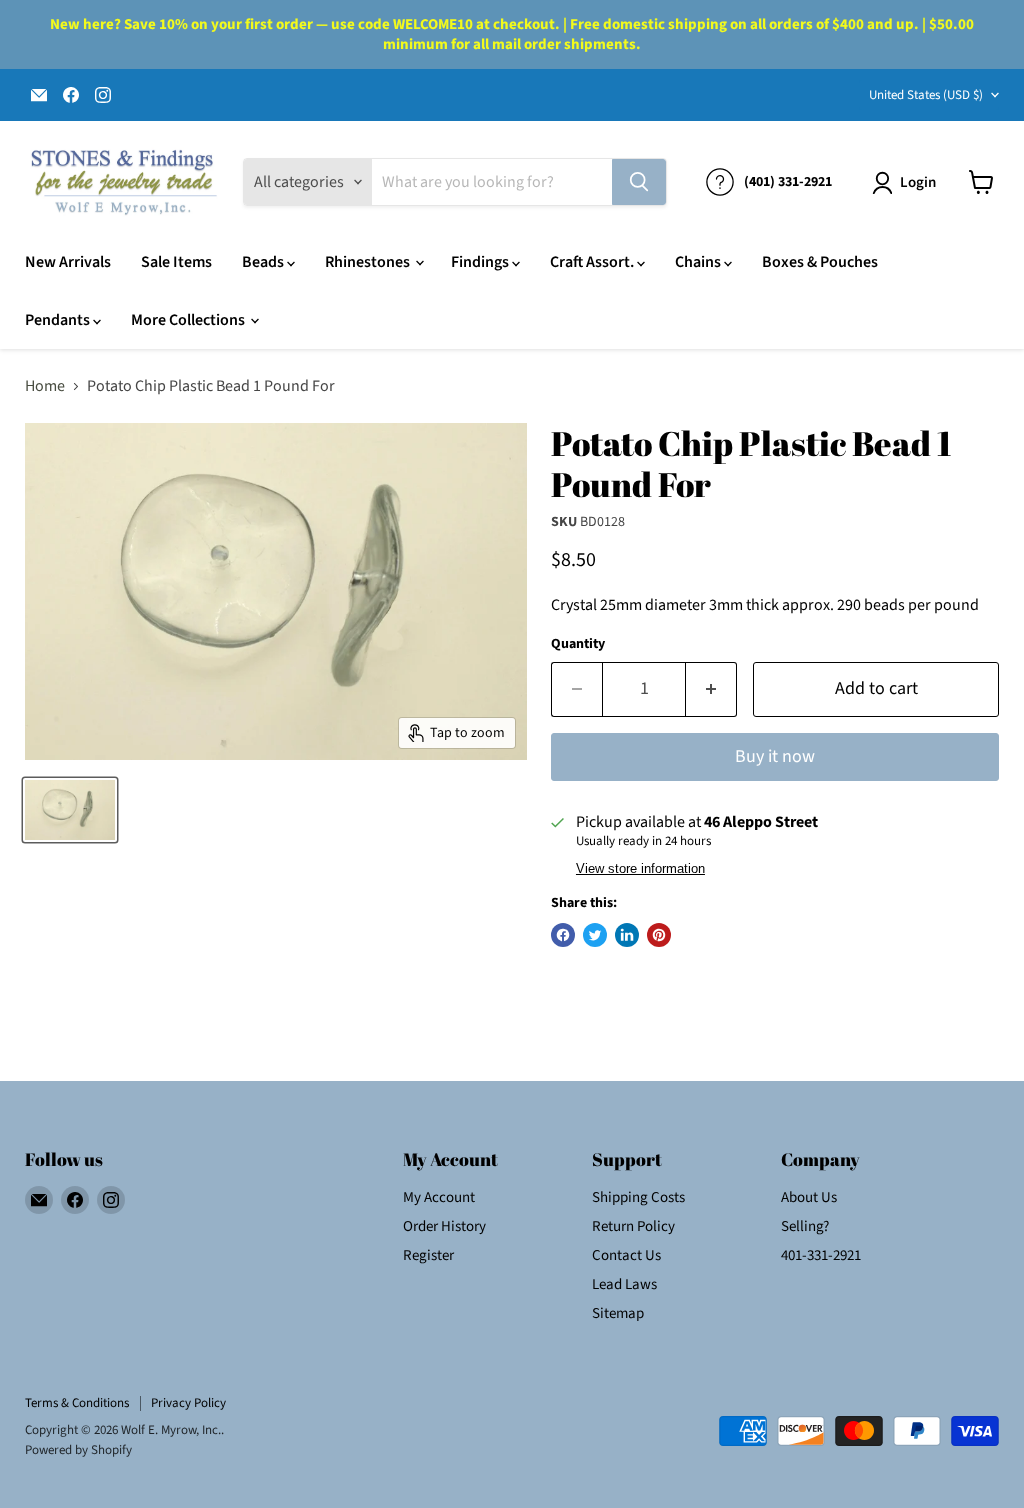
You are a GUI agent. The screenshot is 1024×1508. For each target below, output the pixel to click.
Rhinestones (369, 262)
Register (428, 1255)
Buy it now (775, 756)
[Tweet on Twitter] (595, 935)
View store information (640, 869)
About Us (809, 1197)
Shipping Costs (638, 1197)
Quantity (578, 644)
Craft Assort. (593, 262)
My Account (439, 1197)
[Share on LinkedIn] (627, 935)
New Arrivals (68, 262)
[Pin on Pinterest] (659, 935)
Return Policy (633, 1226)
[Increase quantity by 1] (711, 689)
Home (45, 386)
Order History (444, 1226)
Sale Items (176, 262)
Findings (481, 262)
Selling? (805, 1226)
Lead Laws (624, 1284)
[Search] (639, 182)
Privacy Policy (188, 1403)
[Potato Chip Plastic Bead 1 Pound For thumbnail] (70, 810)
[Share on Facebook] (563, 935)
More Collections (189, 320)
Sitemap (618, 1313)
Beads (264, 262)
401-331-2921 (821, 1255)
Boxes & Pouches (820, 262)
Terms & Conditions (77, 1403)
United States (926, 95)
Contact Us (626, 1255)
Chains (699, 262)
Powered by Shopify (78, 1450)
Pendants (59, 320)
